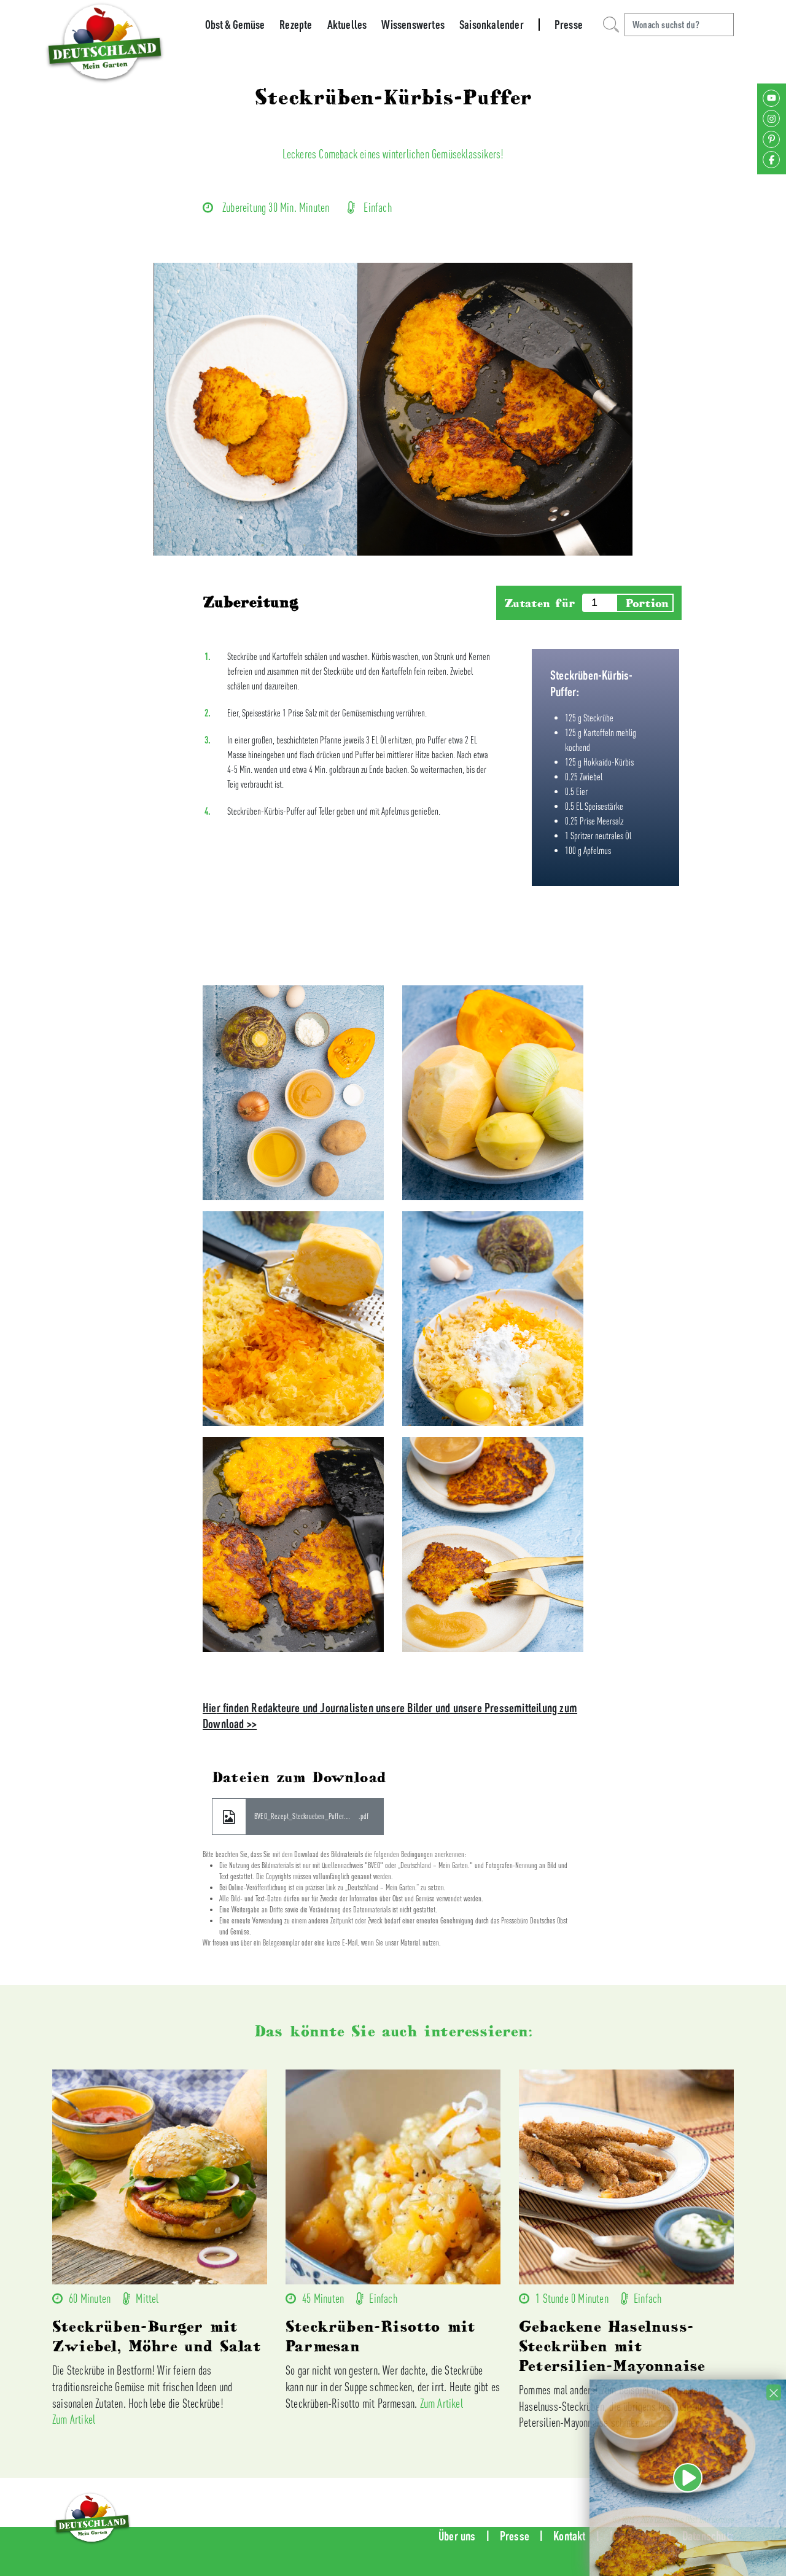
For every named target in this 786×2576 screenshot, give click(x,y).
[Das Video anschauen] (688, 2525)
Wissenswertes (413, 25)
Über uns (457, 2536)
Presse (569, 25)
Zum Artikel (74, 2419)
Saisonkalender (492, 25)
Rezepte (296, 25)
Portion (647, 603)
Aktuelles (347, 25)
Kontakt (569, 2536)
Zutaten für (539, 603)
